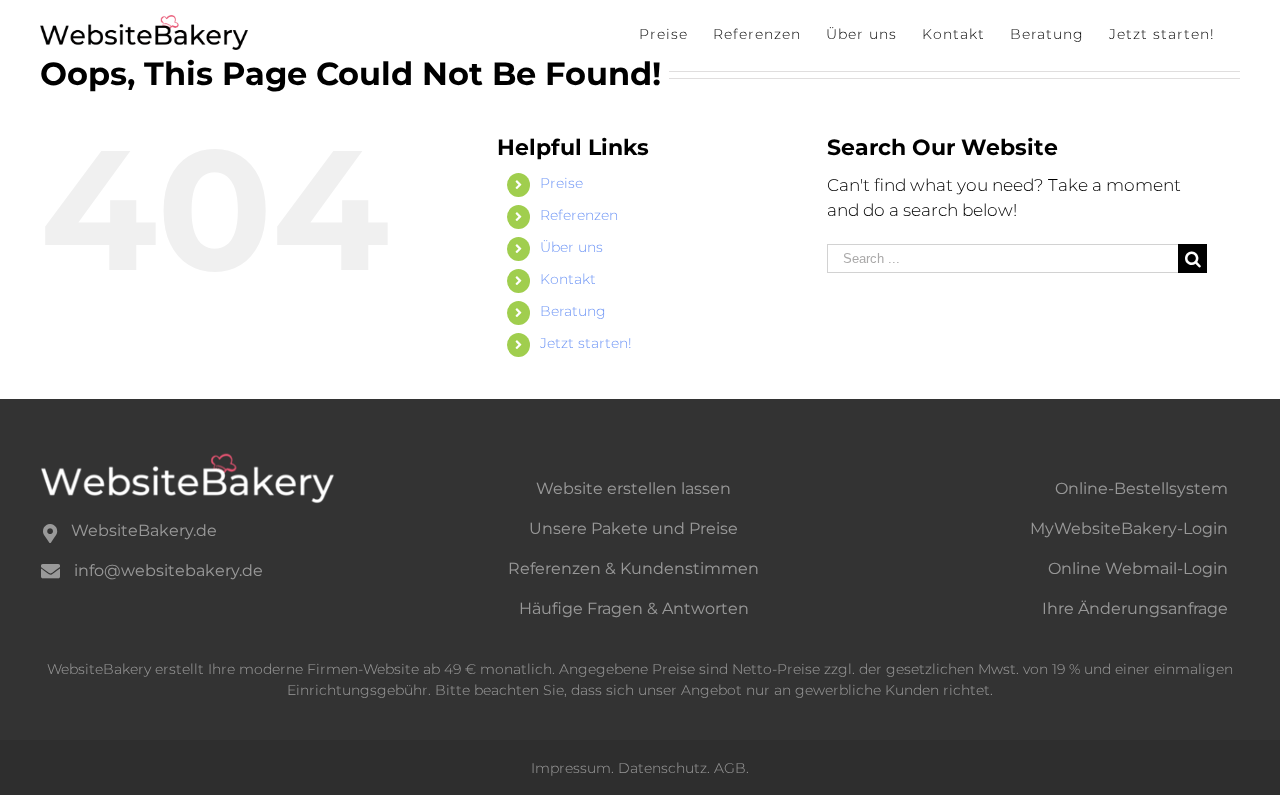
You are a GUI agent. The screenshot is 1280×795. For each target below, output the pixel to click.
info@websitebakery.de (168, 570)
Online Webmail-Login (1138, 568)
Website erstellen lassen (633, 488)
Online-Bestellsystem (1141, 488)
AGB (730, 768)
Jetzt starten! (586, 343)
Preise (561, 183)
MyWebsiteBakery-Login (1129, 528)
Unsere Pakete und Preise (633, 528)
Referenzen (579, 215)
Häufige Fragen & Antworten (634, 608)
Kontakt (568, 279)
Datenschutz (662, 768)
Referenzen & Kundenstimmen (633, 568)
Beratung (573, 311)
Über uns (571, 247)
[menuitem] (663, 33)
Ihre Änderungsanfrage (1135, 608)
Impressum (571, 768)
